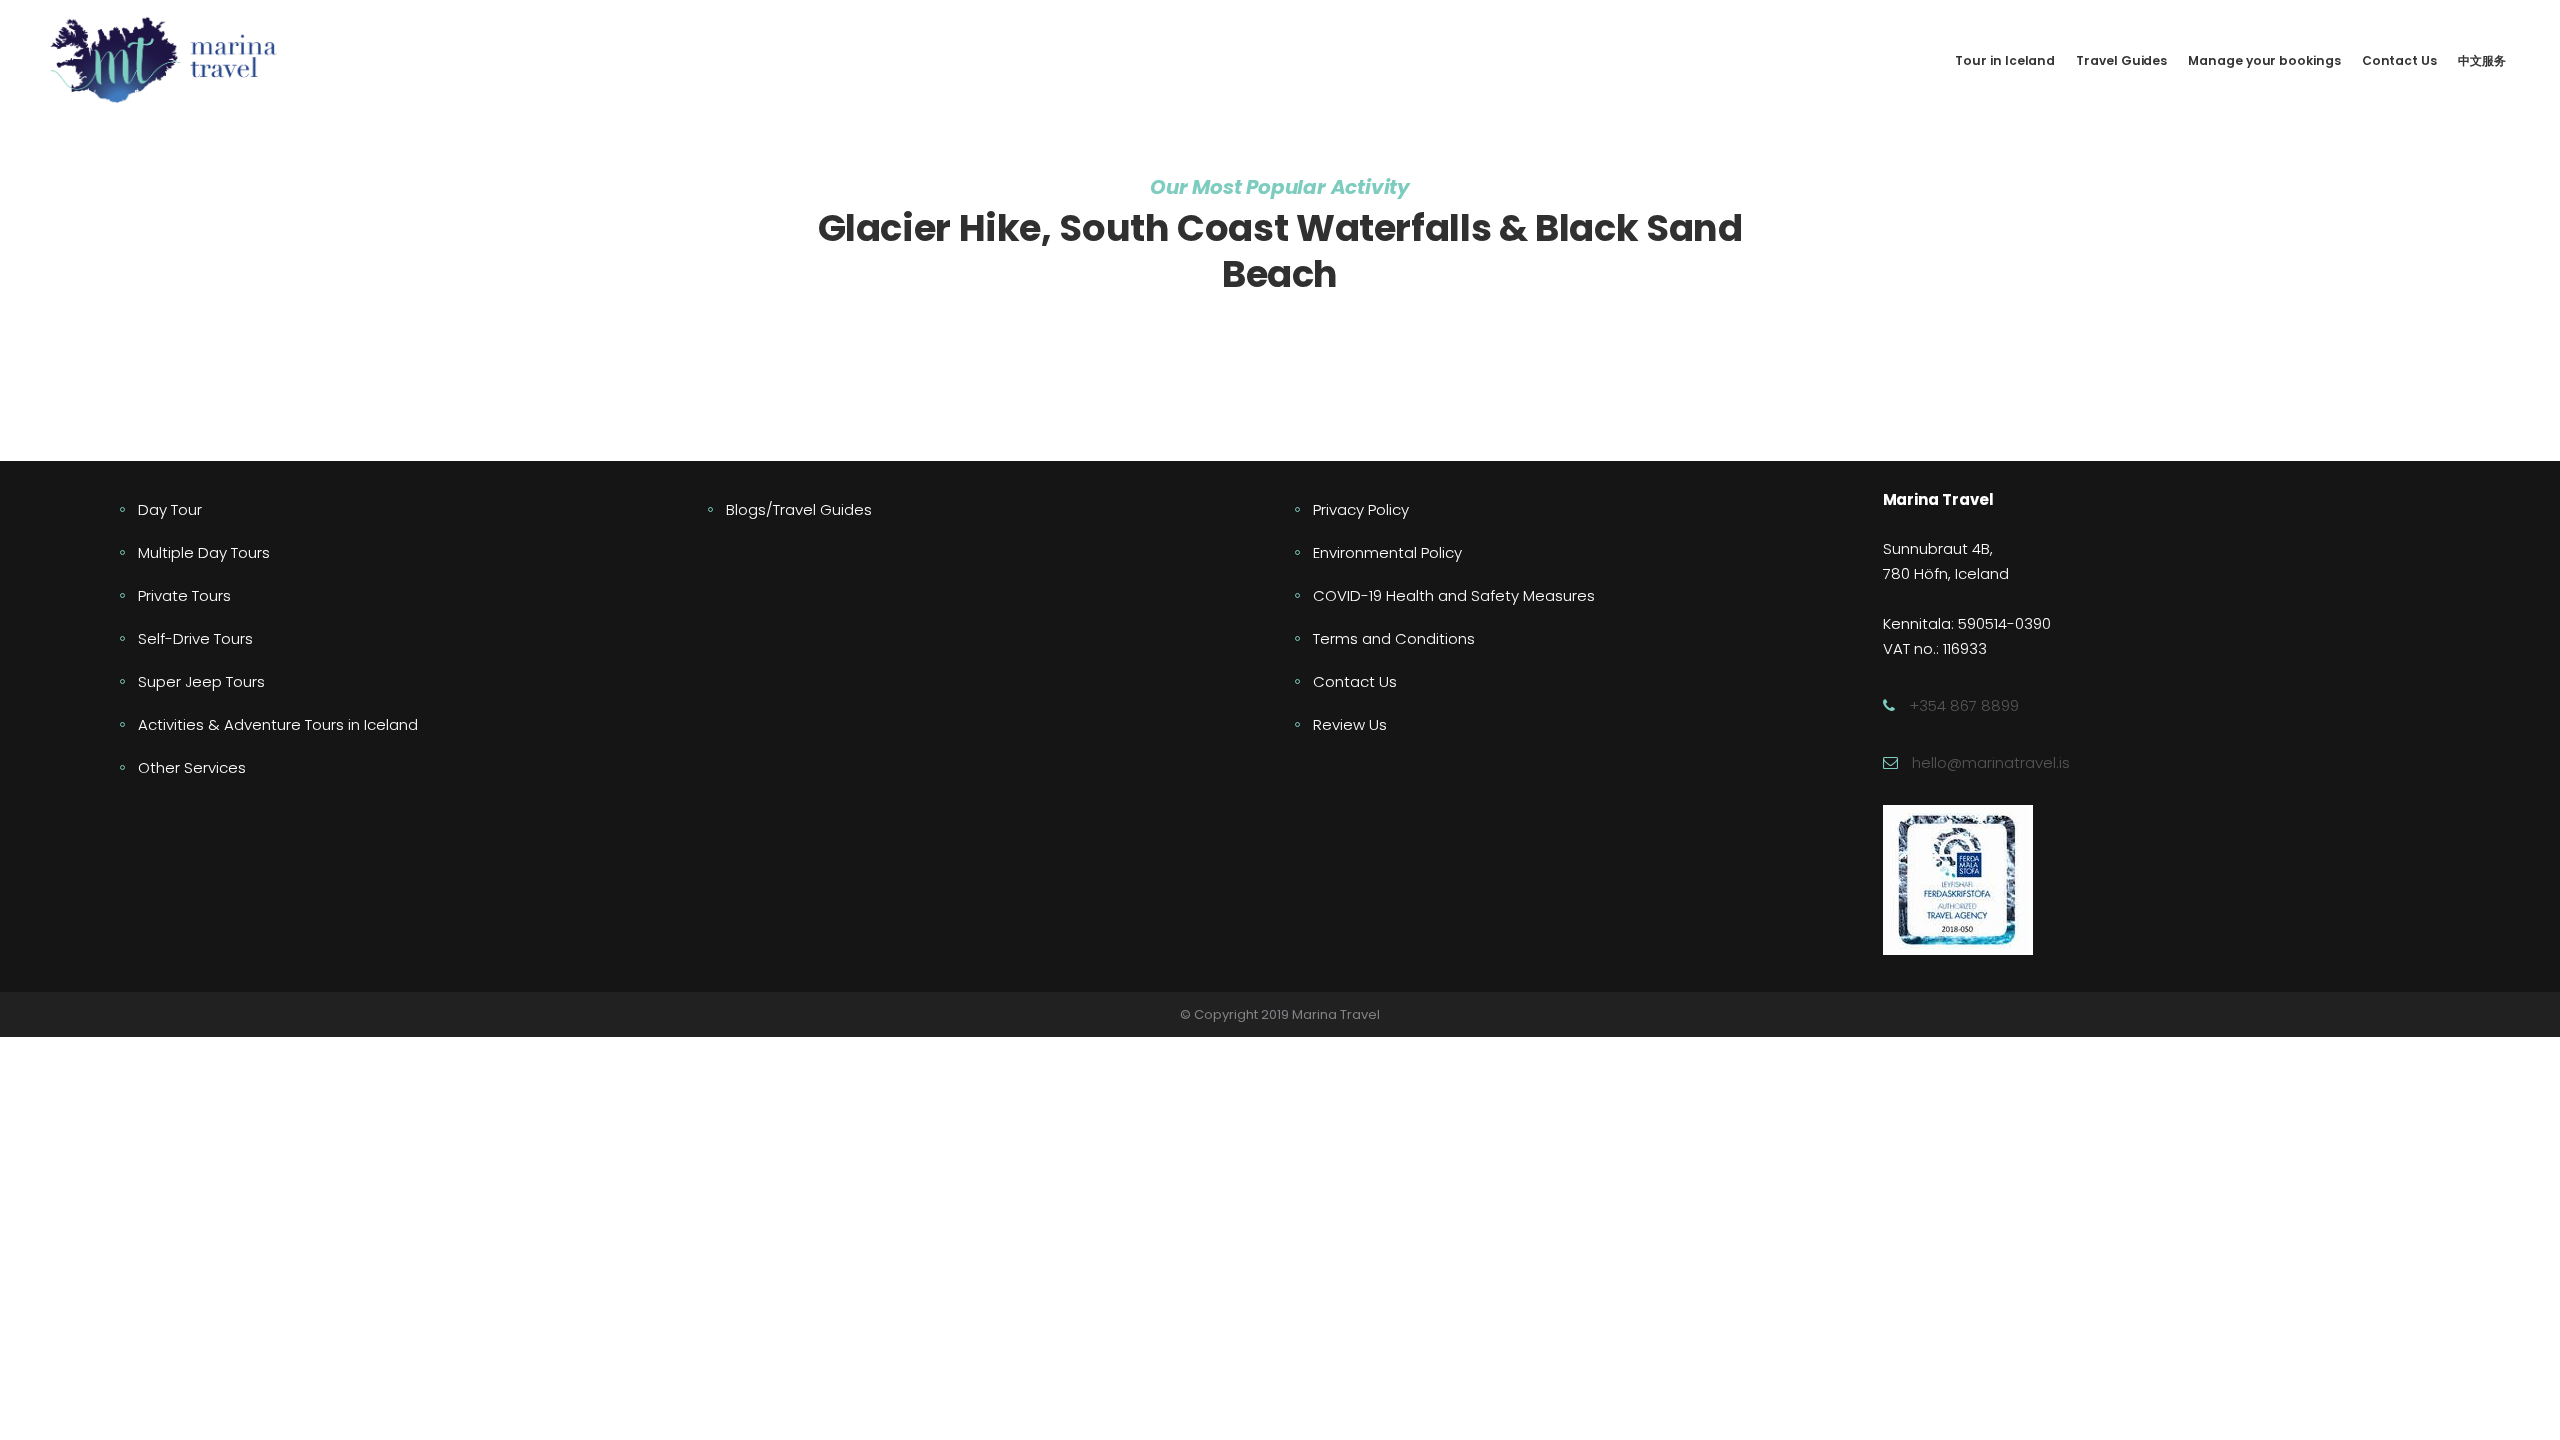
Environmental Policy (1387, 552)
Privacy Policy (1361, 509)
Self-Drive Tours (195, 638)
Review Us (1350, 724)
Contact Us (1355, 681)
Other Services (192, 767)
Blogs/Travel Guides (799, 509)
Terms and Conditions (1394, 638)
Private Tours (184, 595)
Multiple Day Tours (204, 552)
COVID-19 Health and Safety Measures (1454, 595)
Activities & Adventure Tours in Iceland (278, 724)
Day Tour (170, 509)
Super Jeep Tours (201, 681)
